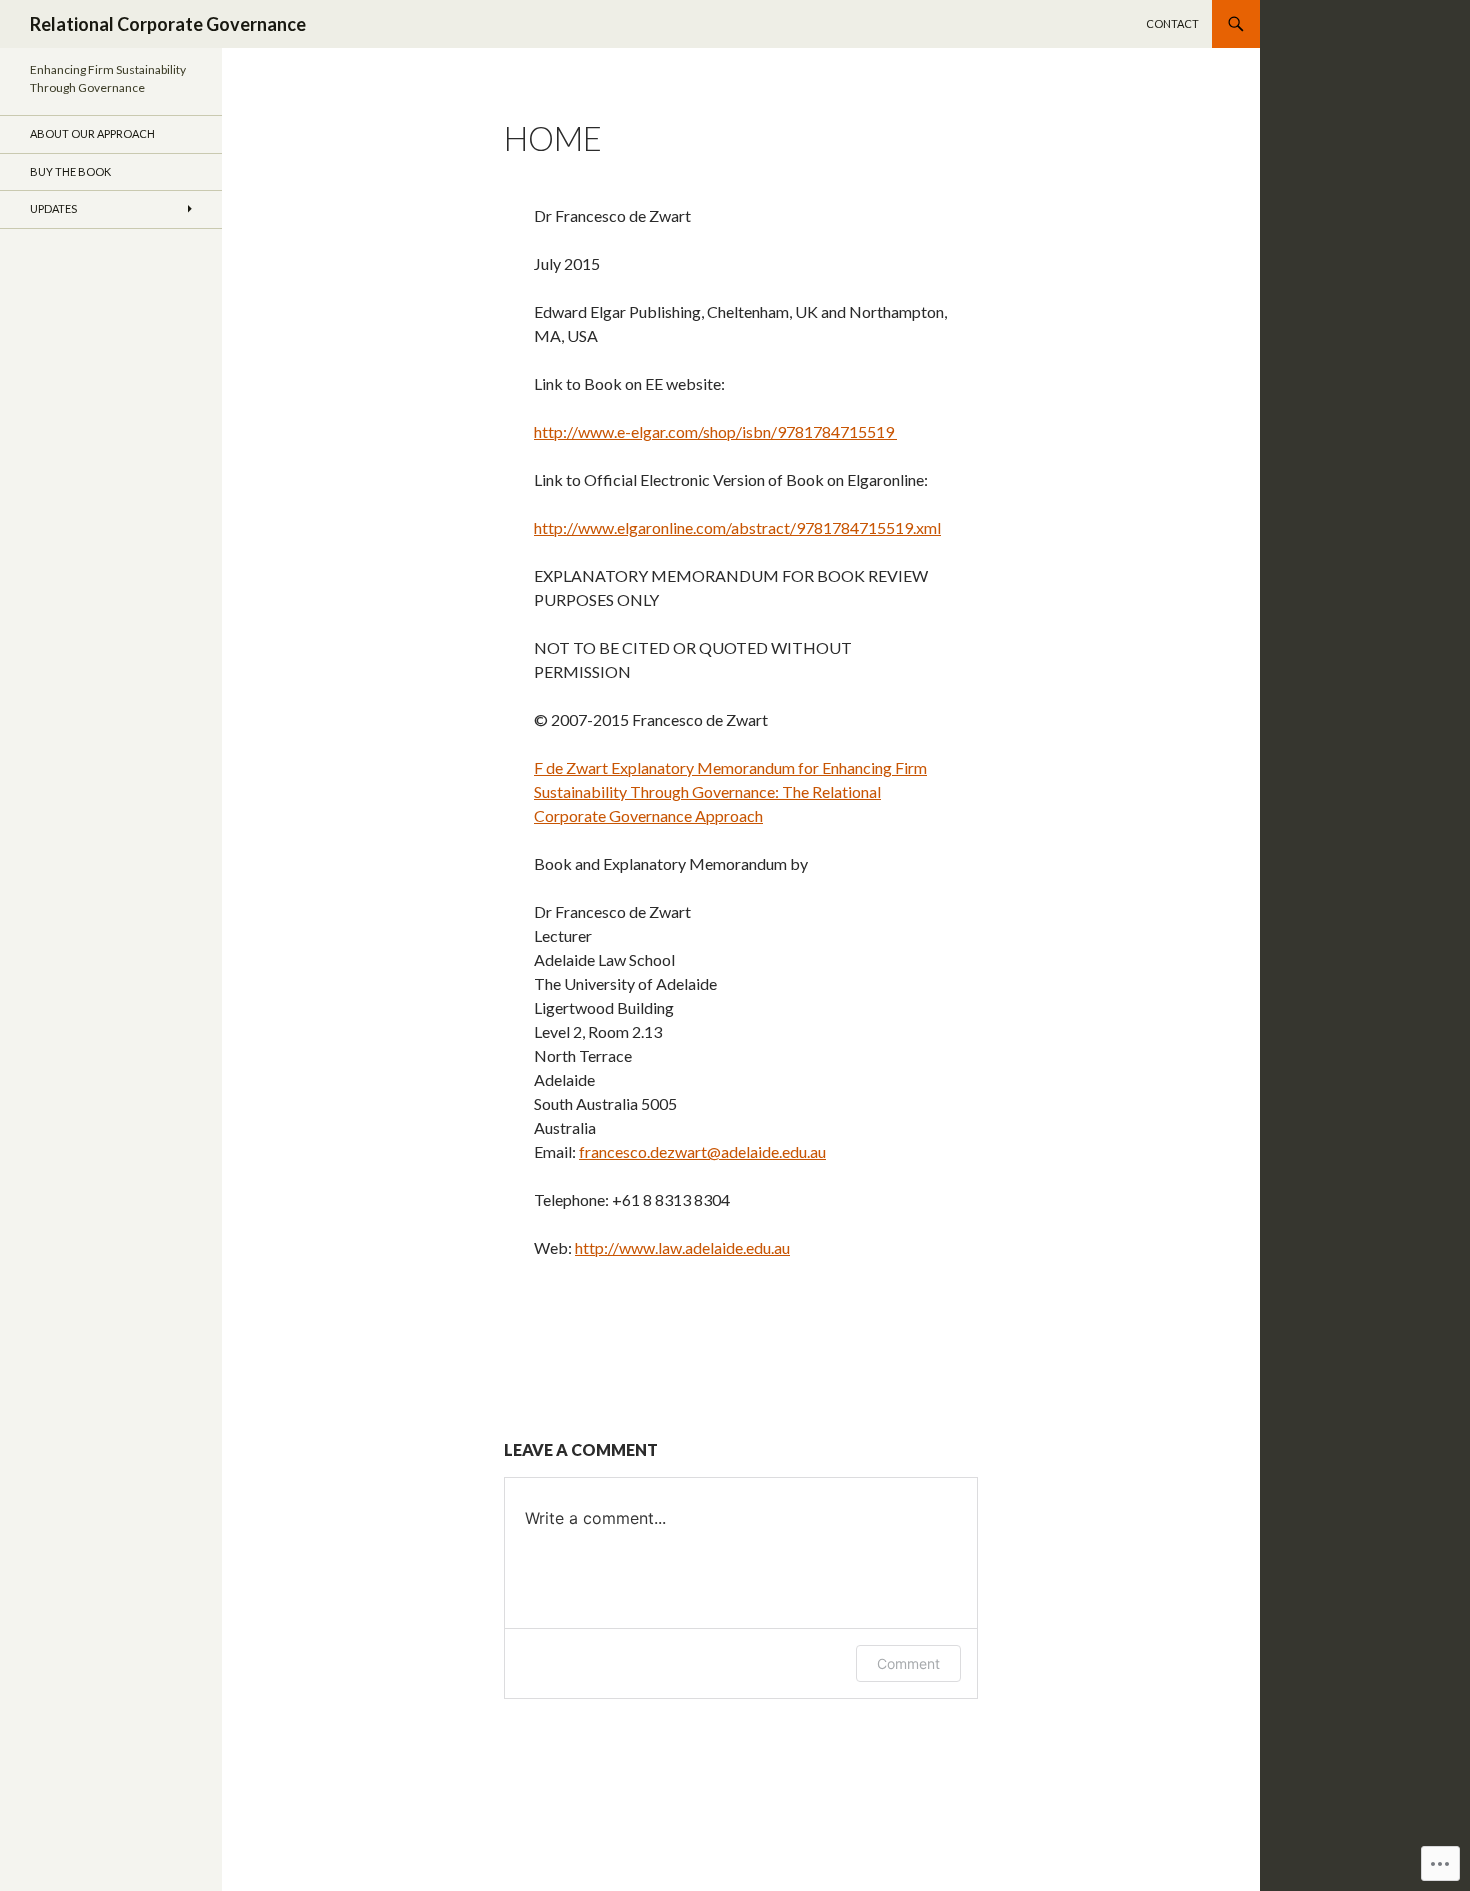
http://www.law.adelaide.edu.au (682, 1247)
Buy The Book (70, 171)
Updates (53, 208)
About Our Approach (92, 133)
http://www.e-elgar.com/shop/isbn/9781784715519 (715, 431)
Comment (908, 1663)
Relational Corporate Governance (168, 24)
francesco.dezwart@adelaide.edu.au (702, 1151)
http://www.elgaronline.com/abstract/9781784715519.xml (737, 527)
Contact (1172, 23)
